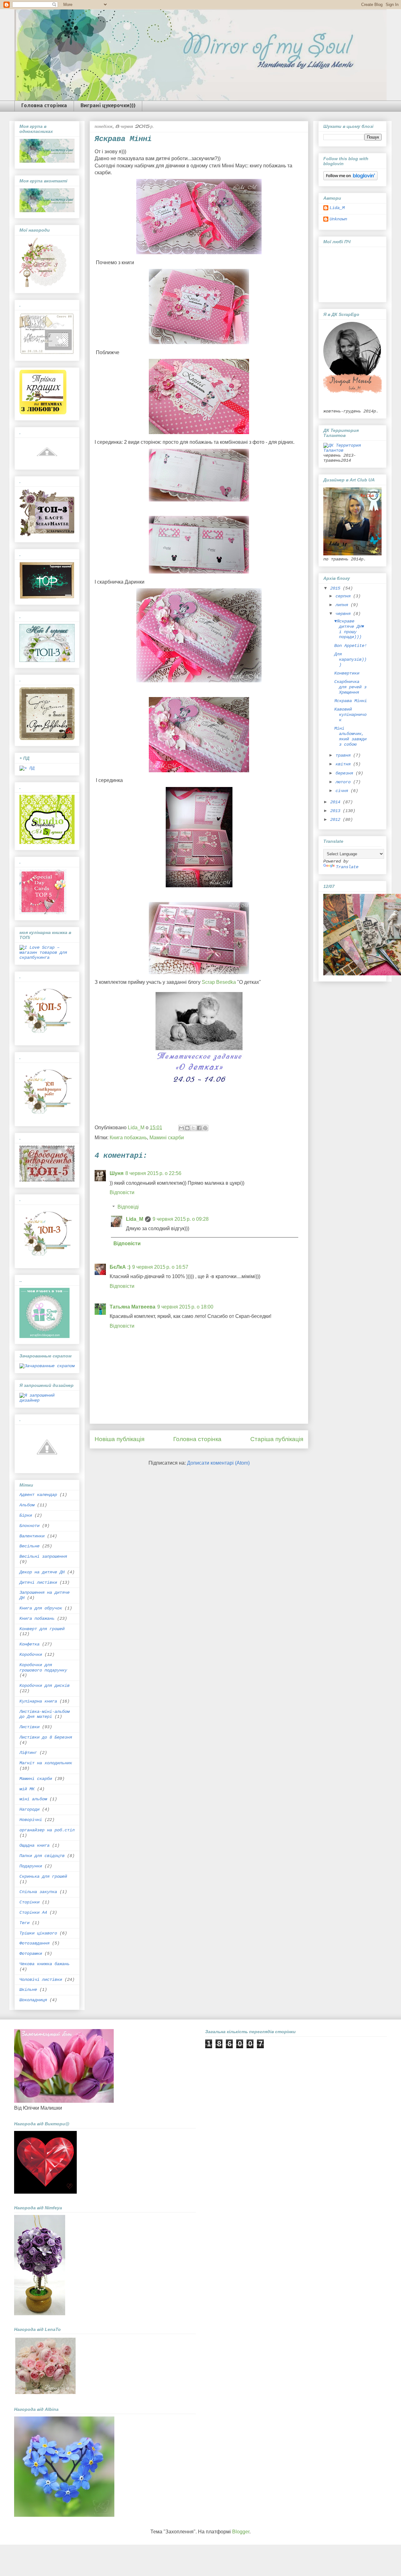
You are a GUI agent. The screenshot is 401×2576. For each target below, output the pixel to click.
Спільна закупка (38, 1892)
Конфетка (29, 1644)
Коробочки (31, 1655)
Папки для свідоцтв (42, 1856)
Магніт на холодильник (46, 1763)
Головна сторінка (44, 106)
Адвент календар (38, 1495)
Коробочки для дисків (44, 1686)
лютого (344, 782)
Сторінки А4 (33, 1912)
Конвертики (347, 673)
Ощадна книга (34, 1845)
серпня (344, 596)
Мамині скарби (167, 1138)
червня (344, 614)
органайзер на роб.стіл (47, 1830)
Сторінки (29, 1902)
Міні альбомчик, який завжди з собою (350, 736)
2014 (336, 802)
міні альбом (33, 1799)
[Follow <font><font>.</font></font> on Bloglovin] (350, 179)
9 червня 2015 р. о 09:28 (181, 1219)
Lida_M (135, 1219)
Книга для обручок (41, 1608)
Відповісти (122, 1192)
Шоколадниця (33, 2000)
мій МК (27, 1789)
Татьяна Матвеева (133, 1307)
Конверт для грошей (42, 1629)
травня (344, 755)
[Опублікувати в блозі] (187, 1128)
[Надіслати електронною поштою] (181, 1128)
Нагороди (29, 1809)
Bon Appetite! (351, 646)
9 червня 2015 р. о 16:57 (160, 1267)
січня (343, 791)
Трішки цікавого (38, 1933)
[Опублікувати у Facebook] (199, 1128)
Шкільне (28, 1990)
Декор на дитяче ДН (42, 1572)
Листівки (29, 1727)
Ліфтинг (28, 1753)
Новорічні (31, 1820)
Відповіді (128, 1207)
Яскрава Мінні (351, 701)
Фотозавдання (34, 1943)
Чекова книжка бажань (44, 1964)
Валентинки (32, 1536)
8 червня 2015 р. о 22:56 (153, 1173)
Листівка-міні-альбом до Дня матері (44, 1714)
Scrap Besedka (219, 982)
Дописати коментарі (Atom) (218, 1463)
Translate (347, 867)
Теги (24, 1923)
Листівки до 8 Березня (46, 1737)
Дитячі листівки (38, 1582)
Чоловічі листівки (41, 1980)
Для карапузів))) (350, 659)
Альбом (27, 1505)
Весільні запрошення (43, 1556)
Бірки (26, 1515)
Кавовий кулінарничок (350, 715)
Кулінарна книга (38, 1701)
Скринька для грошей (43, 1876)
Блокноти (29, 1526)
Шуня (117, 1173)
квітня (344, 764)
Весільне (29, 1546)
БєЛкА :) (120, 1267)
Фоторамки (31, 1954)
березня (346, 773)
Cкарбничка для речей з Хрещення (350, 687)
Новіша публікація (120, 1439)
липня (343, 605)
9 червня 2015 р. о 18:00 (185, 1307)
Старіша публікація (277, 1439)
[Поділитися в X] (193, 1128)
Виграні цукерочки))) (108, 106)
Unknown (338, 219)
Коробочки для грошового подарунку (43, 1668)
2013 (336, 811)
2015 (336, 588)
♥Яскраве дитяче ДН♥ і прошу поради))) (349, 629)
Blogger (241, 2532)
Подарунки (31, 1866)
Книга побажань (128, 1138)
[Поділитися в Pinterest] (205, 1128)
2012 (336, 820)
